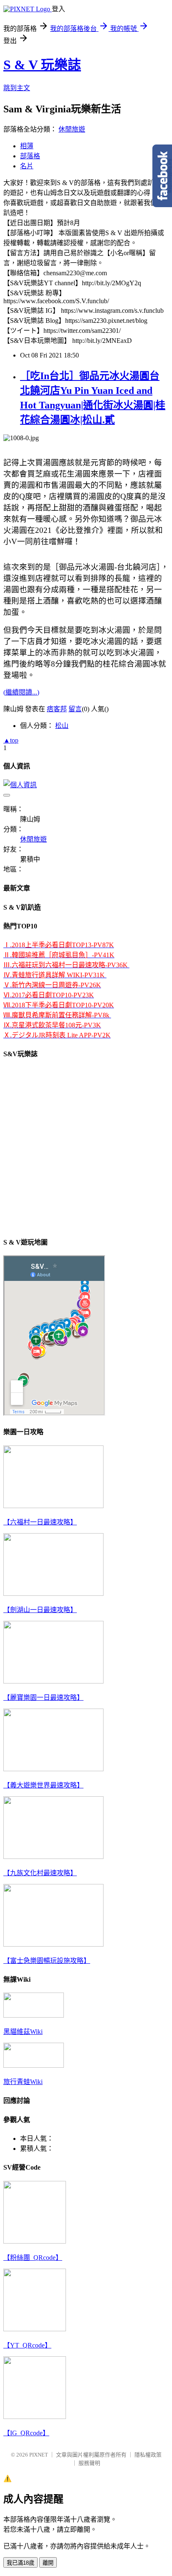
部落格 (30, 156)
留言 (75, 709)
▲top (11, 740)
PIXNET (39, 2455)
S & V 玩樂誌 (42, 65)
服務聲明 (89, 2463)
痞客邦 (57, 709)
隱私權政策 (148, 2455)
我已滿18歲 (20, 2563)
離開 (48, 2563)
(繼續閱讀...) (21, 692)
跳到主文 (17, 88)
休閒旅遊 (72, 129)
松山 (62, 726)
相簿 (27, 146)
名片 (27, 166)
